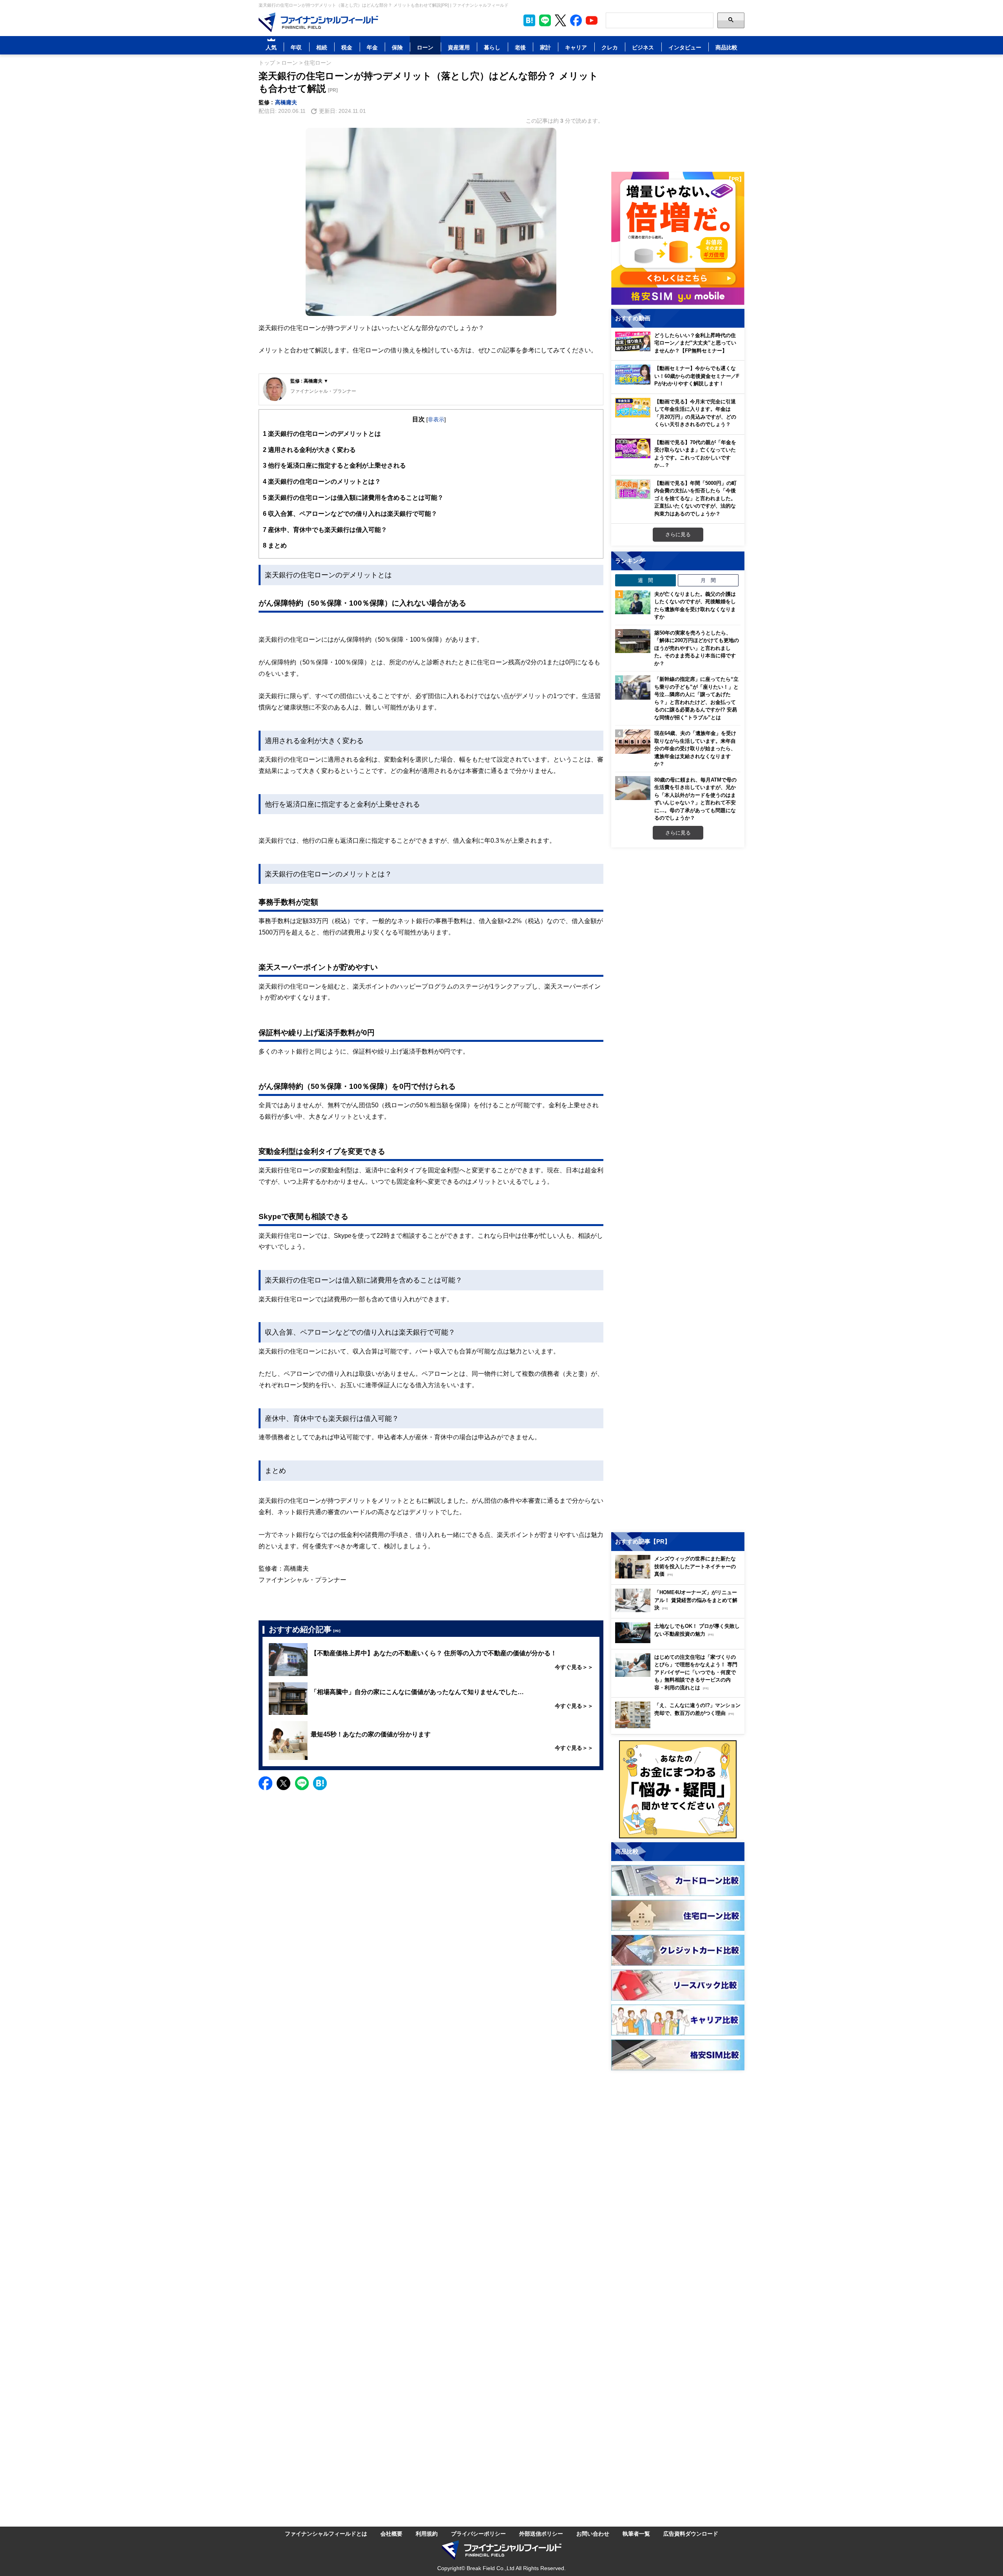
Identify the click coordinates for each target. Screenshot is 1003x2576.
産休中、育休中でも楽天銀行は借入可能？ (325, 530)
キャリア (576, 47)
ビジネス (643, 47)
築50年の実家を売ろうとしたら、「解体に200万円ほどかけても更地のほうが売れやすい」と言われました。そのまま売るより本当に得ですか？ (697, 648)
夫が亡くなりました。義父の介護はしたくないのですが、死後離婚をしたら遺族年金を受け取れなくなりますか (695, 605)
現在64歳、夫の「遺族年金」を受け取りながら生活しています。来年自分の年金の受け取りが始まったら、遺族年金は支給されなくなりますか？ (695, 748)
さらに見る (678, 534)
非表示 (436, 419)
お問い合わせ (593, 2533)
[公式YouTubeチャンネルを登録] (592, 20)
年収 (296, 47)
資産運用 (459, 47)
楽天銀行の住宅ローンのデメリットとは (322, 434)
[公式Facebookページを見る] (576, 20)
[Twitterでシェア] (283, 1783)
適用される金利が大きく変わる (309, 450)
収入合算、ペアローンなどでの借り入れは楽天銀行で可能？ (350, 513)
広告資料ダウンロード (691, 2533)
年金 (372, 47)
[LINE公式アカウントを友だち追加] (545, 20)
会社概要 (391, 2533)
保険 (397, 47)
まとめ (275, 545)
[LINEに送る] (302, 1783)
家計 (545, 47)
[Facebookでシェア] (265, 1783)
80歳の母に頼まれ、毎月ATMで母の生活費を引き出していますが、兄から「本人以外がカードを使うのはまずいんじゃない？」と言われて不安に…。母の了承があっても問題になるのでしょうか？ (695, 799)
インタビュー (685, 47)
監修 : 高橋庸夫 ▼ (309, 381)
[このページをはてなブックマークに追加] (529, 20)
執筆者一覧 (636, 2533)
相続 (322, 47)
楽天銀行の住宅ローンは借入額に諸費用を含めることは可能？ (353, 497)
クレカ (610, 47)
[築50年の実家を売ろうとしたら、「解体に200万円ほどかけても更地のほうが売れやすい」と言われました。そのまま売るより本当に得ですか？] (633, 641)
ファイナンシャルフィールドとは (326, 2533)
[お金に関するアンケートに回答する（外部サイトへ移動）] (678, 1789)
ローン (425, 47)
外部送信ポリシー (541, 2533)
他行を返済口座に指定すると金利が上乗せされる (334, 465)
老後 (520, 47)
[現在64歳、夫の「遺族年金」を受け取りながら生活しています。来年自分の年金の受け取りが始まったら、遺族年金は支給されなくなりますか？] (633, 742)
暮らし (492, 47)
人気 (271, 47)
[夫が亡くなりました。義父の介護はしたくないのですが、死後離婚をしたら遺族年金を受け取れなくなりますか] (633, 602)
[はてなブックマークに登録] (320, 1783)
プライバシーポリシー (478, 2533)
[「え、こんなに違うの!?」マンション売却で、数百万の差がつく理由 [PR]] (680, 1726)
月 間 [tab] (708, 580)
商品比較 (726, 47)
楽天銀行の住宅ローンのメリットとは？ (322, 481)
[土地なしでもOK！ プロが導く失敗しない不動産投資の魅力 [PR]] (680, 1641)
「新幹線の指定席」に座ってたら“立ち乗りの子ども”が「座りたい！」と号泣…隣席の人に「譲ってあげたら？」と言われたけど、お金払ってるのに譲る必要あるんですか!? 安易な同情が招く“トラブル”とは (696, 698)
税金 (347, 47)
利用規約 (427, 2533)
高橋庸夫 (286, 102)
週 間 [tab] (645, 580)
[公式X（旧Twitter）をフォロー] (560, 20)
